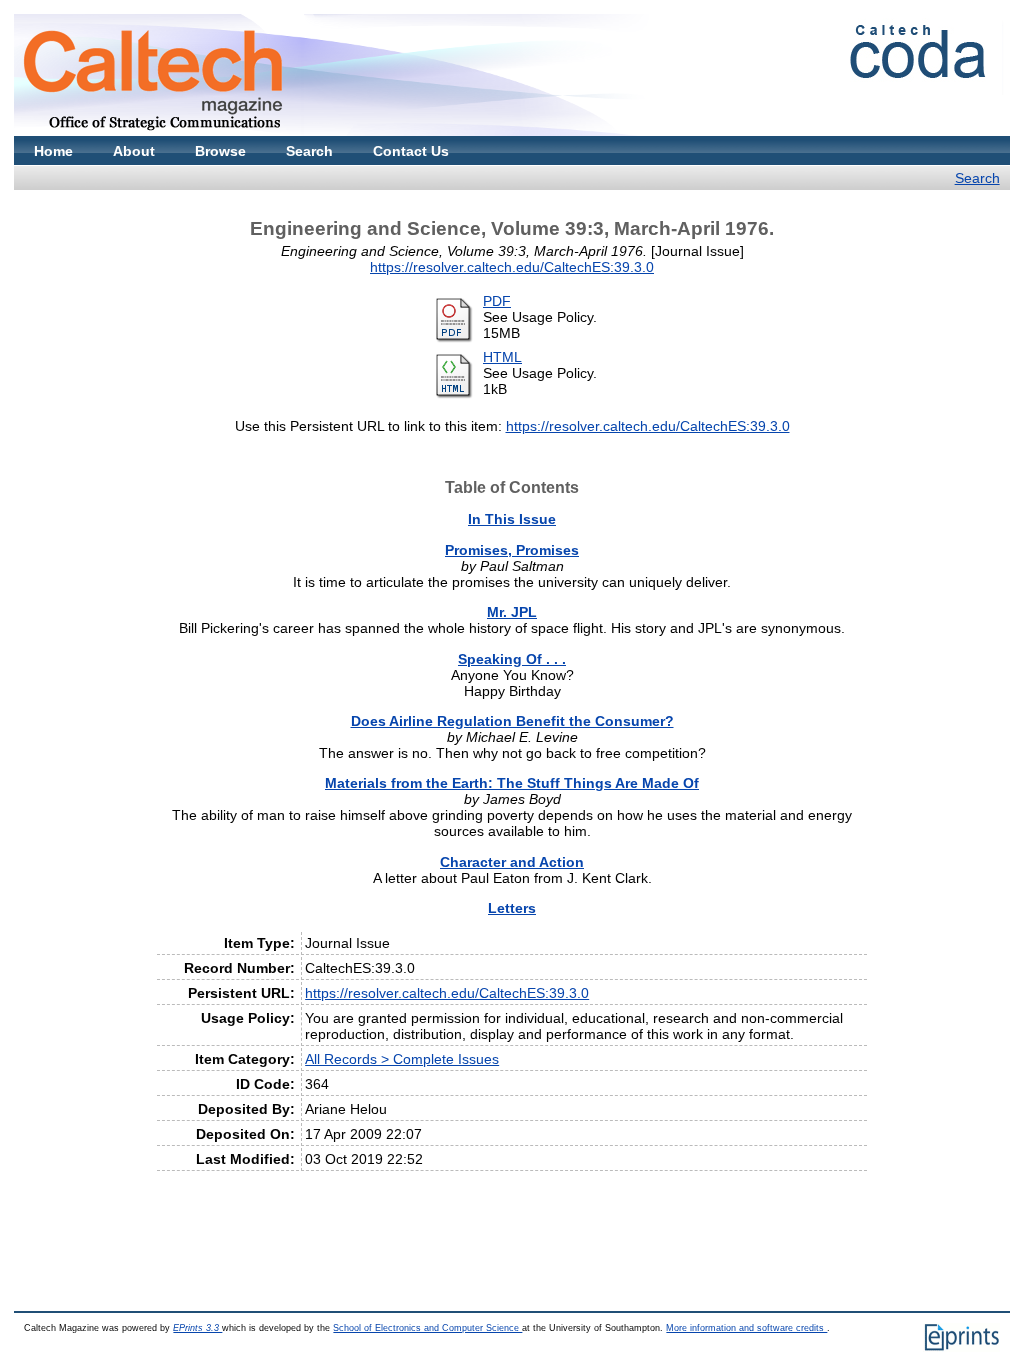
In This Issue (512, 519)
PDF (497, 301)
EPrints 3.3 (197, 1328)
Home (53, 151)
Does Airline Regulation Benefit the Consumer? (512, 721)
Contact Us (411, 151)
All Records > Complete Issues (402, 1059)
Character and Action (512, 862)
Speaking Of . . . (512, 659)
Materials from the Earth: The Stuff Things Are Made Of (512, 783)
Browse (220, 151)
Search (309, 151)
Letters (512, 908)
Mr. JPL (512, 612)
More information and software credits (746, 1328)
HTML (502, 357)
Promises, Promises (512, 550)
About (134, 151)
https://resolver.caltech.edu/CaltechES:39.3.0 (512, 267)
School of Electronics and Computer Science (427, 1328)
